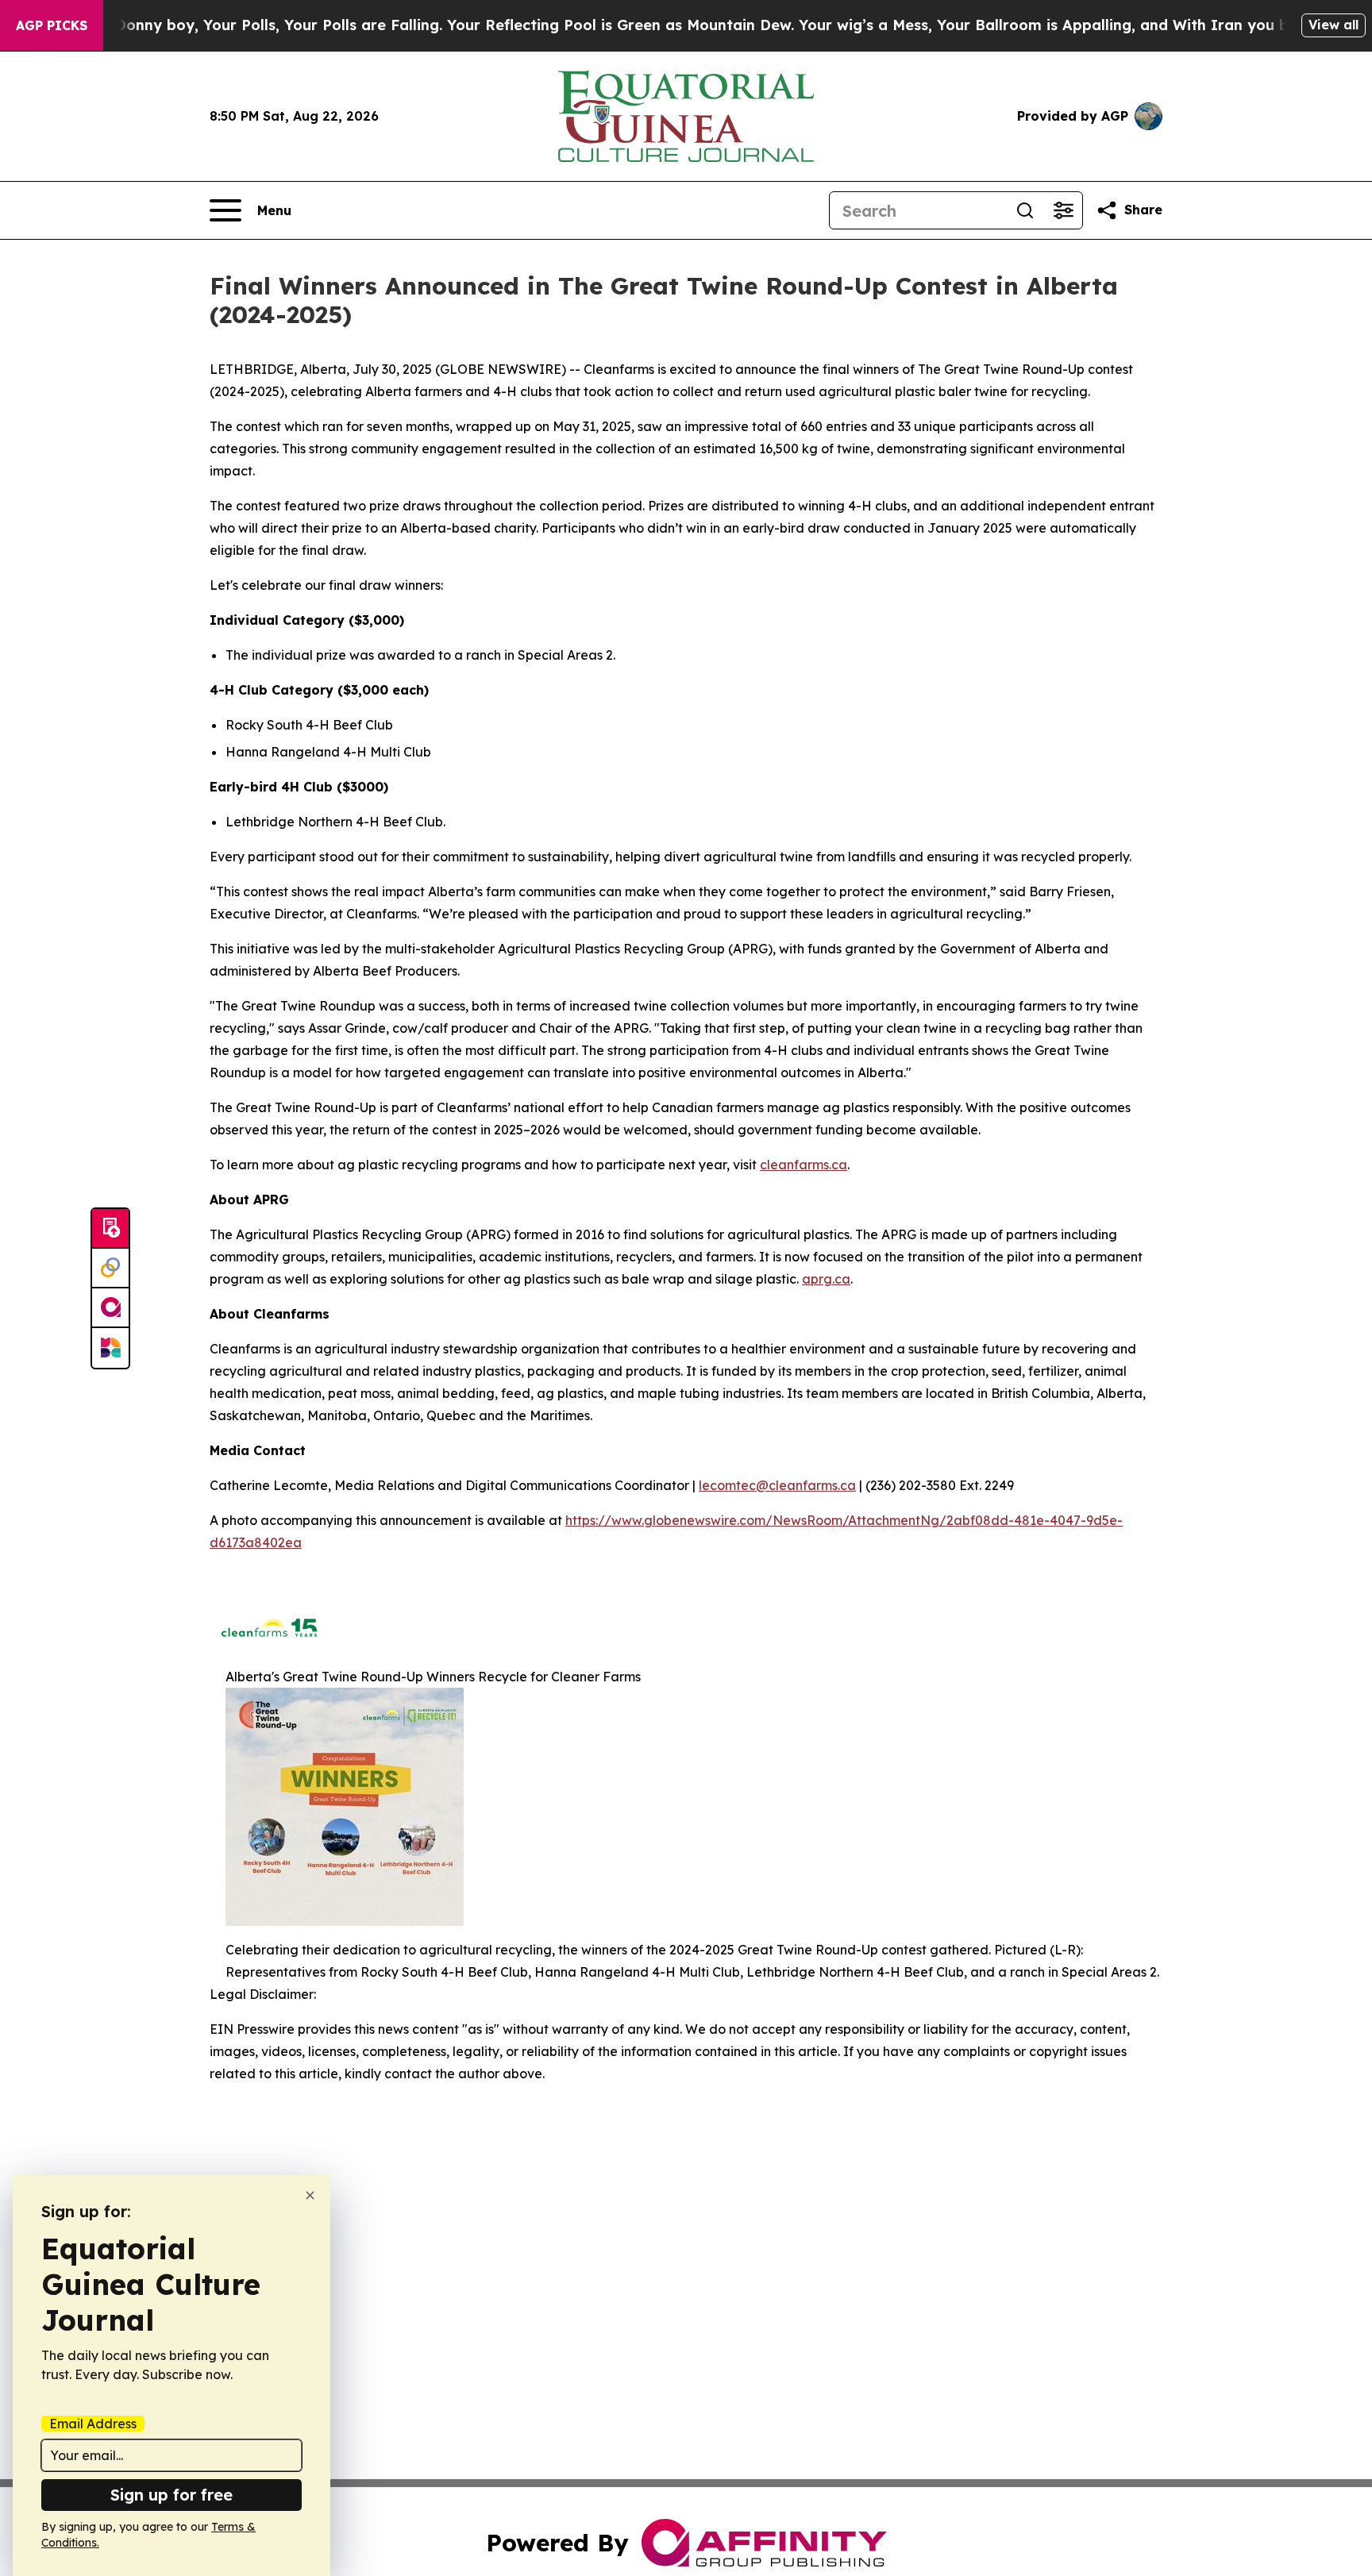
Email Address (93, 2424)
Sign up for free (171, 2495)
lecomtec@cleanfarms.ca (777, 1485)
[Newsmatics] (110, 1348)
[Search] (1025, 210)
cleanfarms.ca (804, 1165)
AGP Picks (52, 25)
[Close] (310, 2195)
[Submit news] (110, 1229)
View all (1333, 25)
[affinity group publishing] (110, 1308)
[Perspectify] (110, 1269)
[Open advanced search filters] (1063, 210)
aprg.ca (826, 1279)
